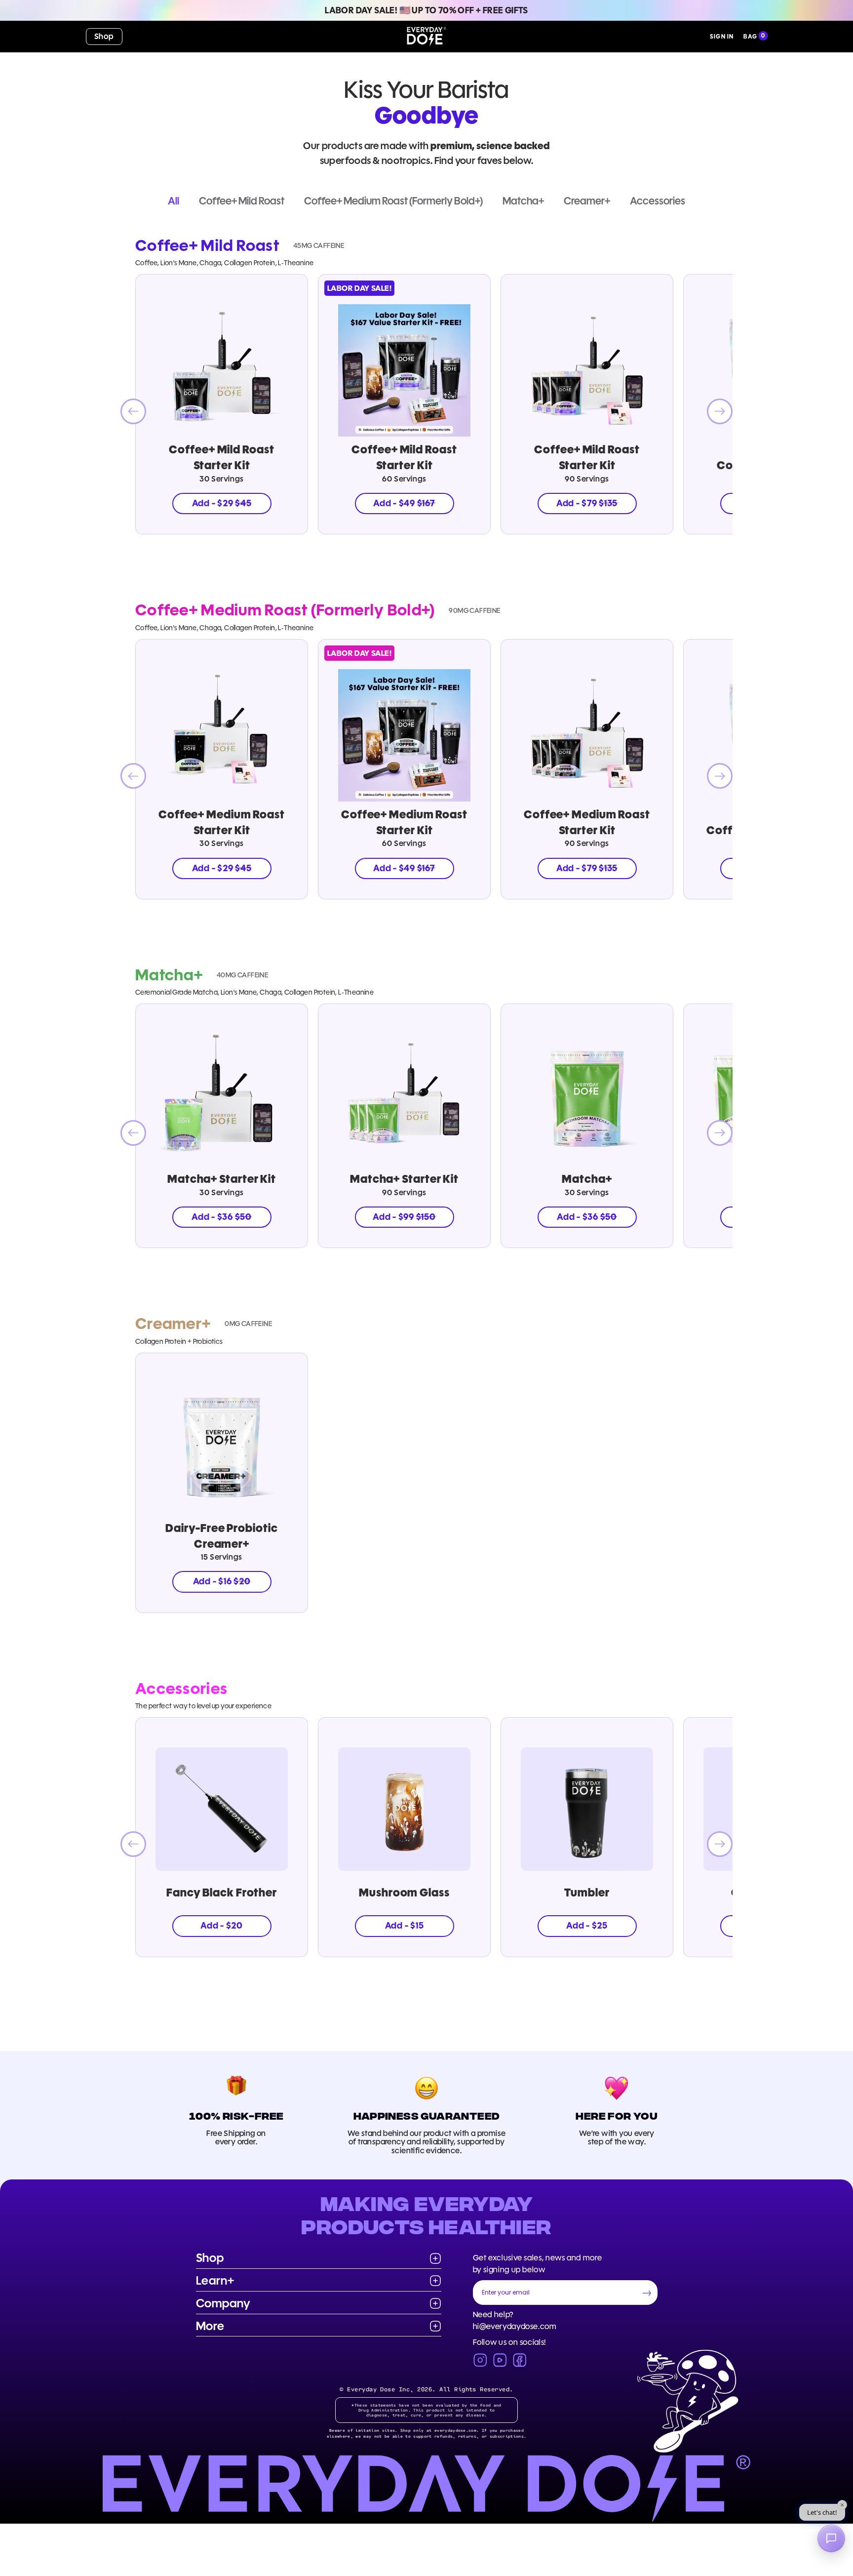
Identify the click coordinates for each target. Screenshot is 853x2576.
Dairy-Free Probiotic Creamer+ (221, 1536)
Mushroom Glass (404, 1892)
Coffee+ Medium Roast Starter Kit (222, 822)
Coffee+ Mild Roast (242, 201)
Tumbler (587, 1892)
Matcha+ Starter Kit (222, 1179)
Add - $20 (222, 1926)
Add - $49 (404, 503)
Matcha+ (523, 201)
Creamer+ (587, 201)
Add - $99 (404, 1217)
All (174, 201)
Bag (750, 36)
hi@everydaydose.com (515, 2326)
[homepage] (426, 37)
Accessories (658, 201)
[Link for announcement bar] (426, 10)
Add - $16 (222, 1581)
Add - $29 (222, 503)
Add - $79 (587, 503)
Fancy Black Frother (222, 1892)
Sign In (722, 36)
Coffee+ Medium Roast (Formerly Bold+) (393, 201)
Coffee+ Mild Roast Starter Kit (221, 457)
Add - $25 (587, 1926)
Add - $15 (405, 1926)
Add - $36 (222, 1217)
